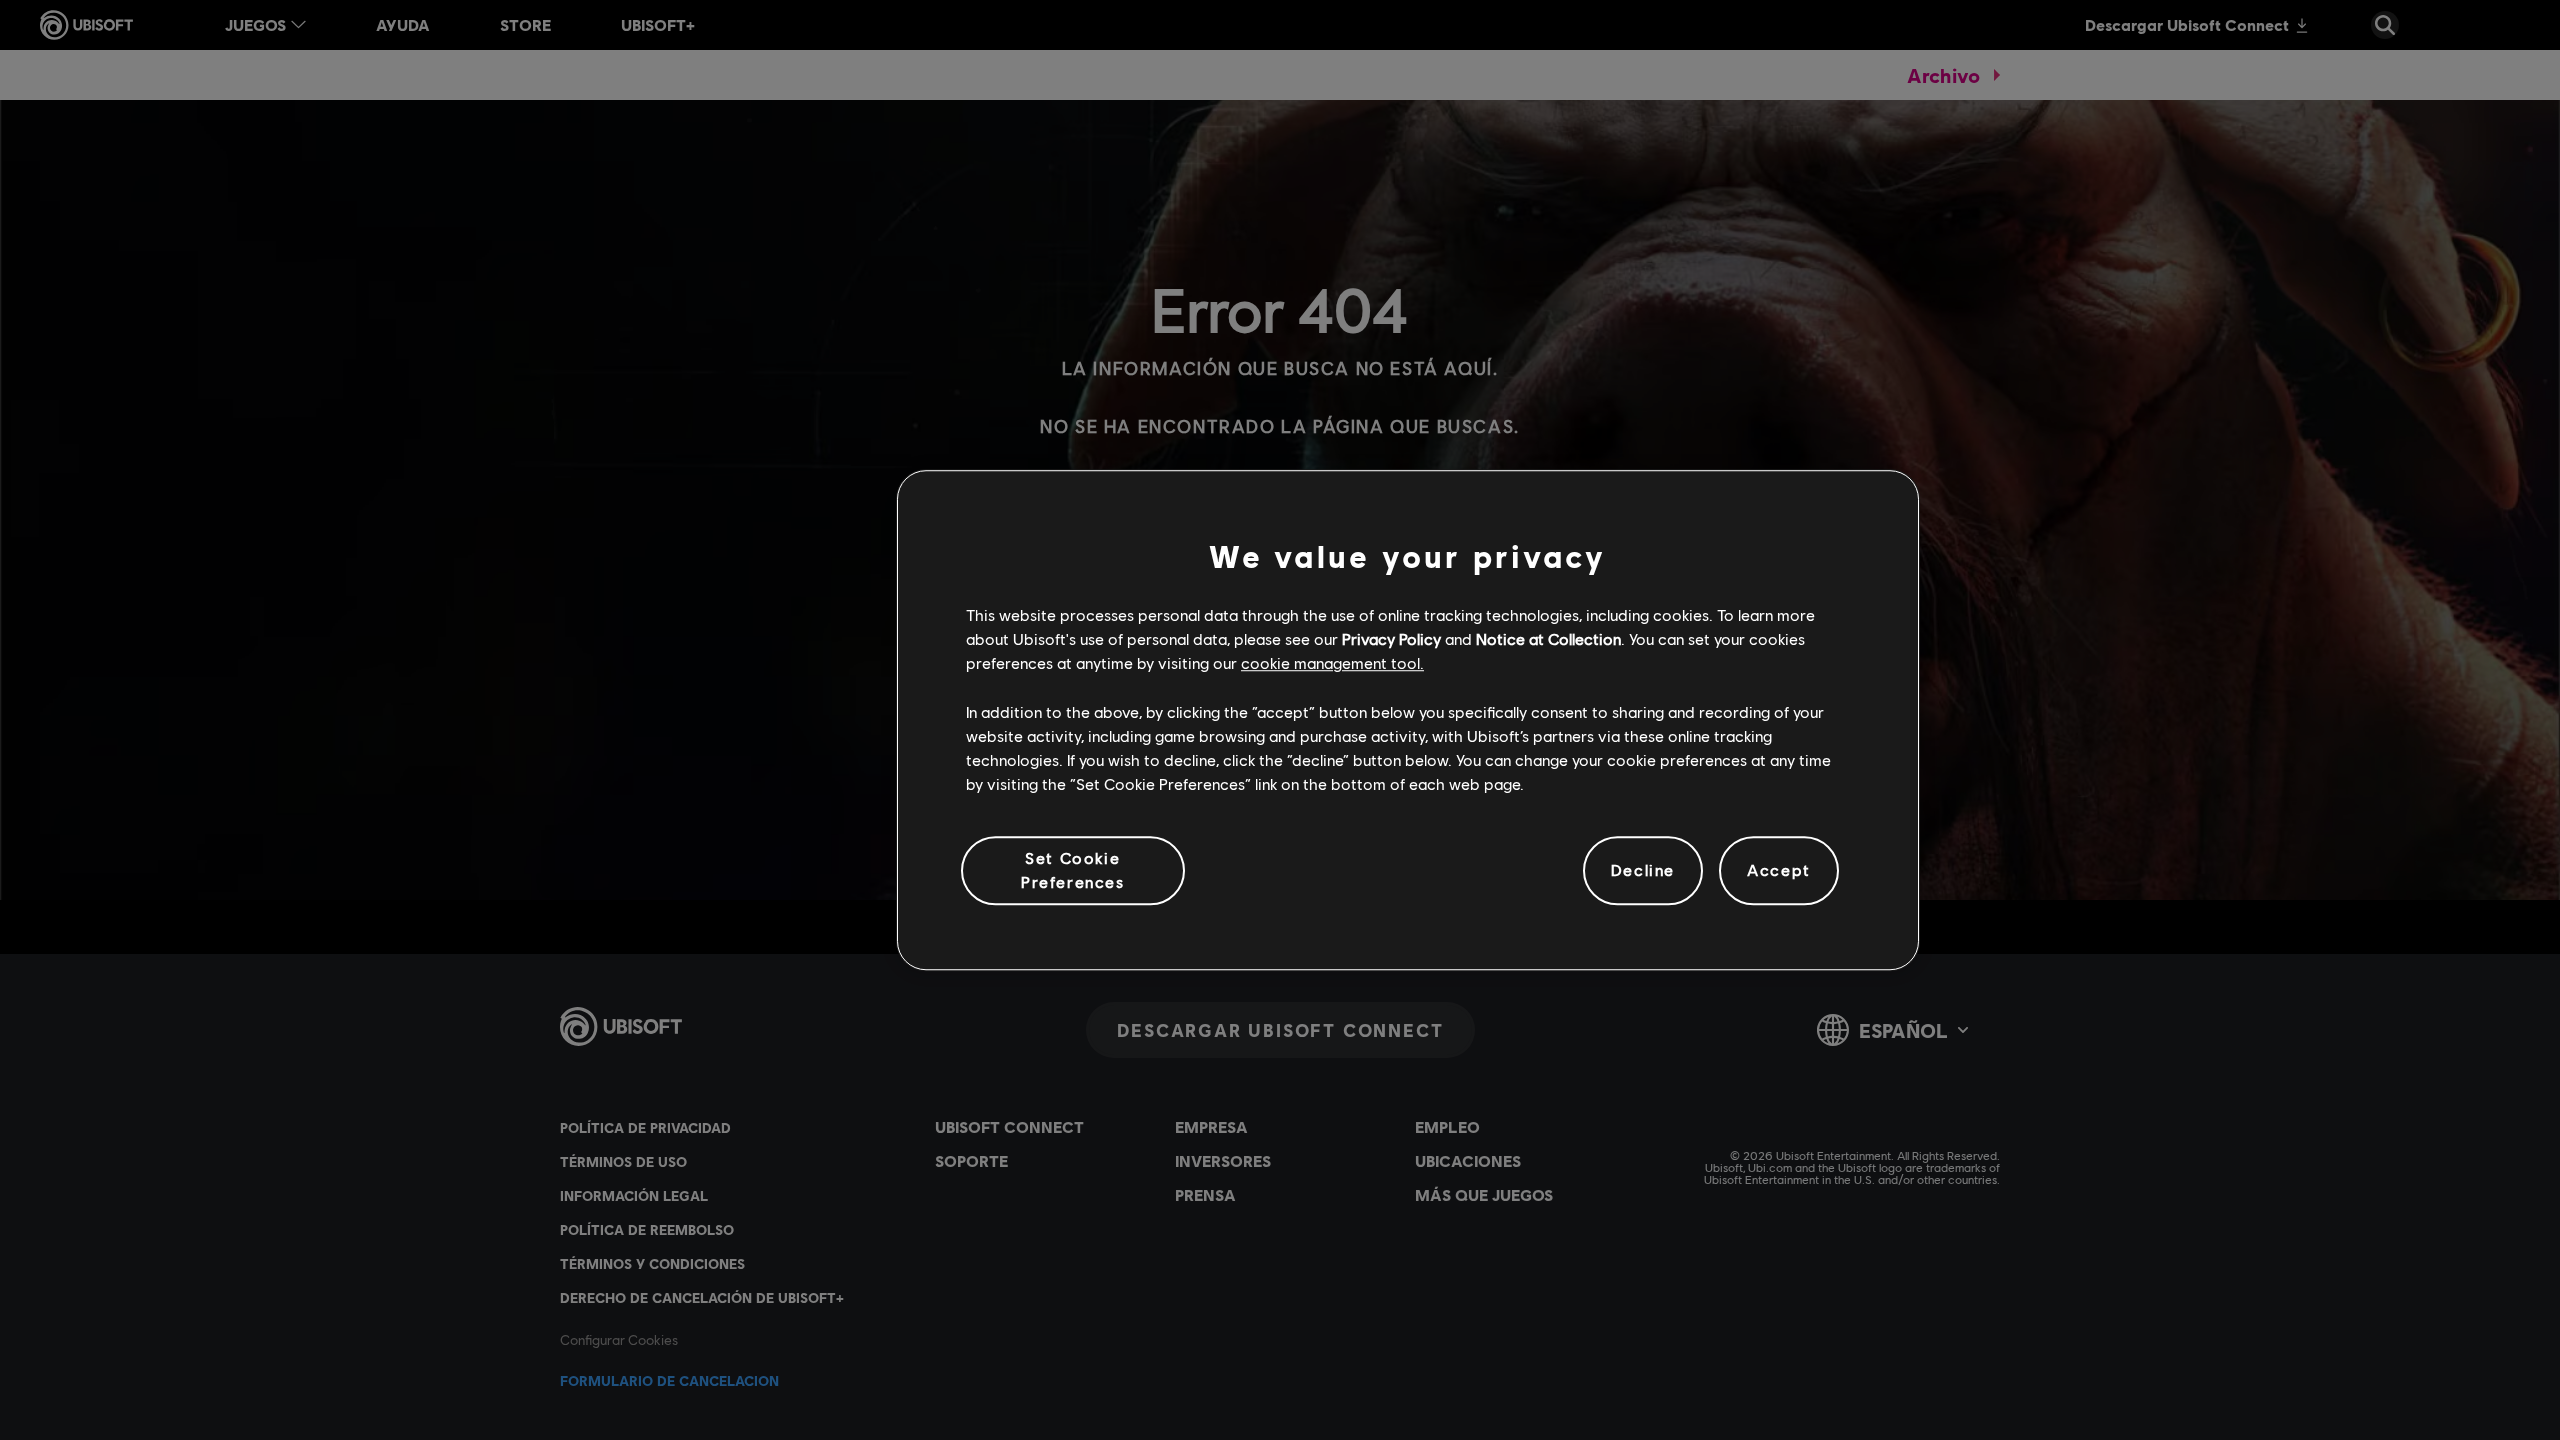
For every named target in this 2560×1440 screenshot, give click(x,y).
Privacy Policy (1391, 638)
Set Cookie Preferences (1073, 869)
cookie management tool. (1332, 663)
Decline (1643, 870)
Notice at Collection (1548, 638)
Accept (1779, 870)
